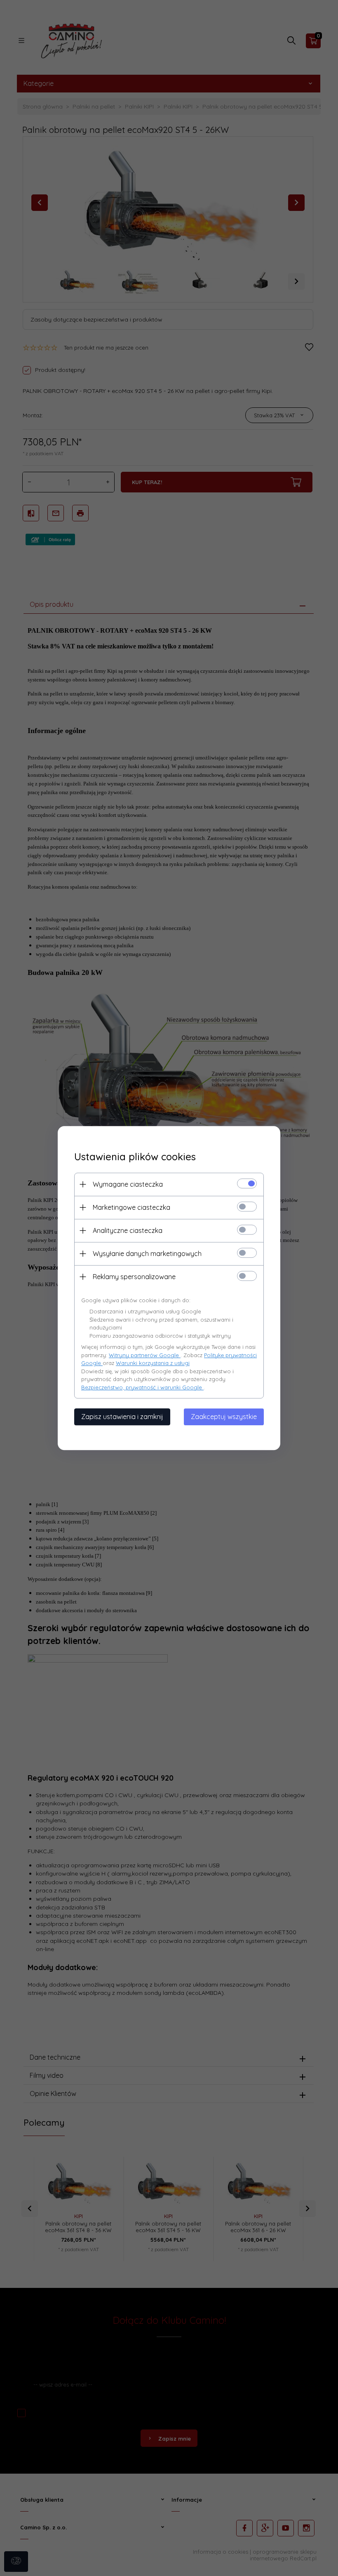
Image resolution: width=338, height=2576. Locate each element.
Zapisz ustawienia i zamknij (122, 1417)
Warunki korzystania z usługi (153, 1363)
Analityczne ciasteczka (128, 1230)
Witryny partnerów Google (145, 1355)
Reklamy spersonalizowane (134, 1277)
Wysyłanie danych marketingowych (147, 1254)
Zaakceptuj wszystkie (224, 1417)
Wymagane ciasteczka (128, 1184)
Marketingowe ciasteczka (131, 1207)
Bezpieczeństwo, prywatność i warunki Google (142, 1387)
